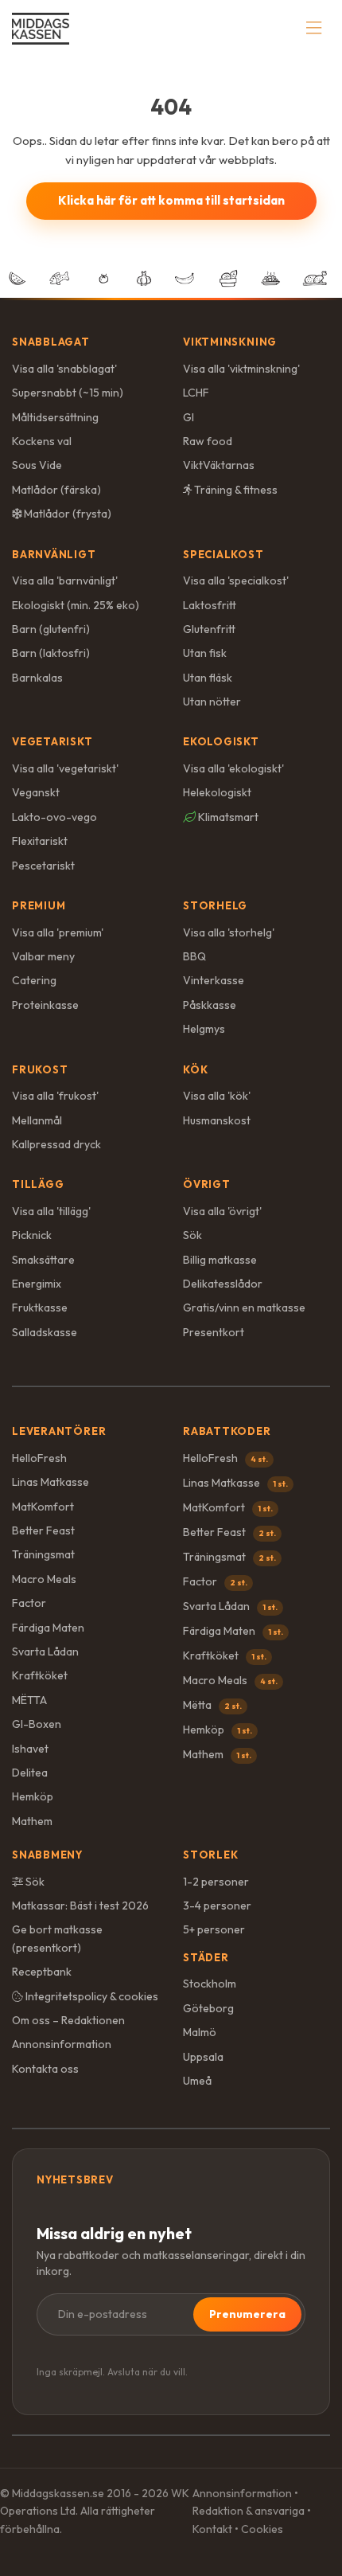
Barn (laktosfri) (51, 653)
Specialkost (223, 554)
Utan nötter (212, 702)
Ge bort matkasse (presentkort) (57, 1938)
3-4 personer (217, 1906)
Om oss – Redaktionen (68, 2020)
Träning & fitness (235, 490)
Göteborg (208, 2008)
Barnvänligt (54, 554)
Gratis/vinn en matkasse (244, 1308)
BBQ (194, 956)
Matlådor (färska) (56, 490)
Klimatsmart (227, 817)
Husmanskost (217, 1120)
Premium (39, 905)
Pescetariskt (43, 866)
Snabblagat (51, 342)
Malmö (200, 2032)
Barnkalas (37, 678)
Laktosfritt (210, 605)
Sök (192, 1235)
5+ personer (214, 1929)
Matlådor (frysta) (66, 514)
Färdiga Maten (48, 1628)
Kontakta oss (45, 2069)
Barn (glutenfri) (51, 629)
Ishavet (30, 1749)
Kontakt (212, 2529)
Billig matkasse (220, 1260)
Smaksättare (43, 1260)
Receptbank (42, 1972)
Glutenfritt (209, 629)
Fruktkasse (40, 1308)
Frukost (40, 1069)
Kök (195, 1069)
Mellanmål (37, 1120)
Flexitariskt (40, 841)
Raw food (208, 441)
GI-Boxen (37, 1724)
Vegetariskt (52, 741)
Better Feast (43, 1530)
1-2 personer (216, 1882)
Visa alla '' (64, 369)
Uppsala (203, 2057)
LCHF (196, 393)
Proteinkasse (45, 1005)
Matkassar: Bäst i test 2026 (80, 1906)
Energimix (37, 1284)
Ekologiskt (221, 741)
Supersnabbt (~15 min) (68, 393)
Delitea (30, 1773)
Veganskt (36, 792)
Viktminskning (230, 342)
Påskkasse (210, 1005)
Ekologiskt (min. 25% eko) (76, 605)
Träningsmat (43, 1554)
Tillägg (38, 1184)
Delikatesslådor (223, 1284)
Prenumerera (247, 2314)
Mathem (32, 1821)
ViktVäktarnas (219, 465)
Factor (29, 1603)
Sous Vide (37, 465)
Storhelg (215, 905)
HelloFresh (39, 1458)
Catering (34, 980)
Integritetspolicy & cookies (91, 1996)
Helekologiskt (217, 792)
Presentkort (214, 1332)
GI (188, 417)
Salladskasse (45, 1332)
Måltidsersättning (55, 417)
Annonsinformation (62, 2044)
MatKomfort (43, 1507)
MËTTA (29, 1700)
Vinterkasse (214, 980)
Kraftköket (40, 1675)
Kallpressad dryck (56, 1144)
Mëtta (212, 1705)
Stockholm (210, 1984)
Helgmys (204, 1029)
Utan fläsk (208, 678)
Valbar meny (43, 956)
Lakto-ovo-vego (54, 817)
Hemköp (33, 1796)
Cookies (262, 2529)
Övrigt (207, 1184)
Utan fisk (205, 653)
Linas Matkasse (51, 1482)
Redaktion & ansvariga (249, 2511)
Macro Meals (44, 1579)
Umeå (197, 2081)
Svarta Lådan (45, 1652)
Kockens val (42, 441)
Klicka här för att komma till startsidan (171, 200)
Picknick (32, 1235)
